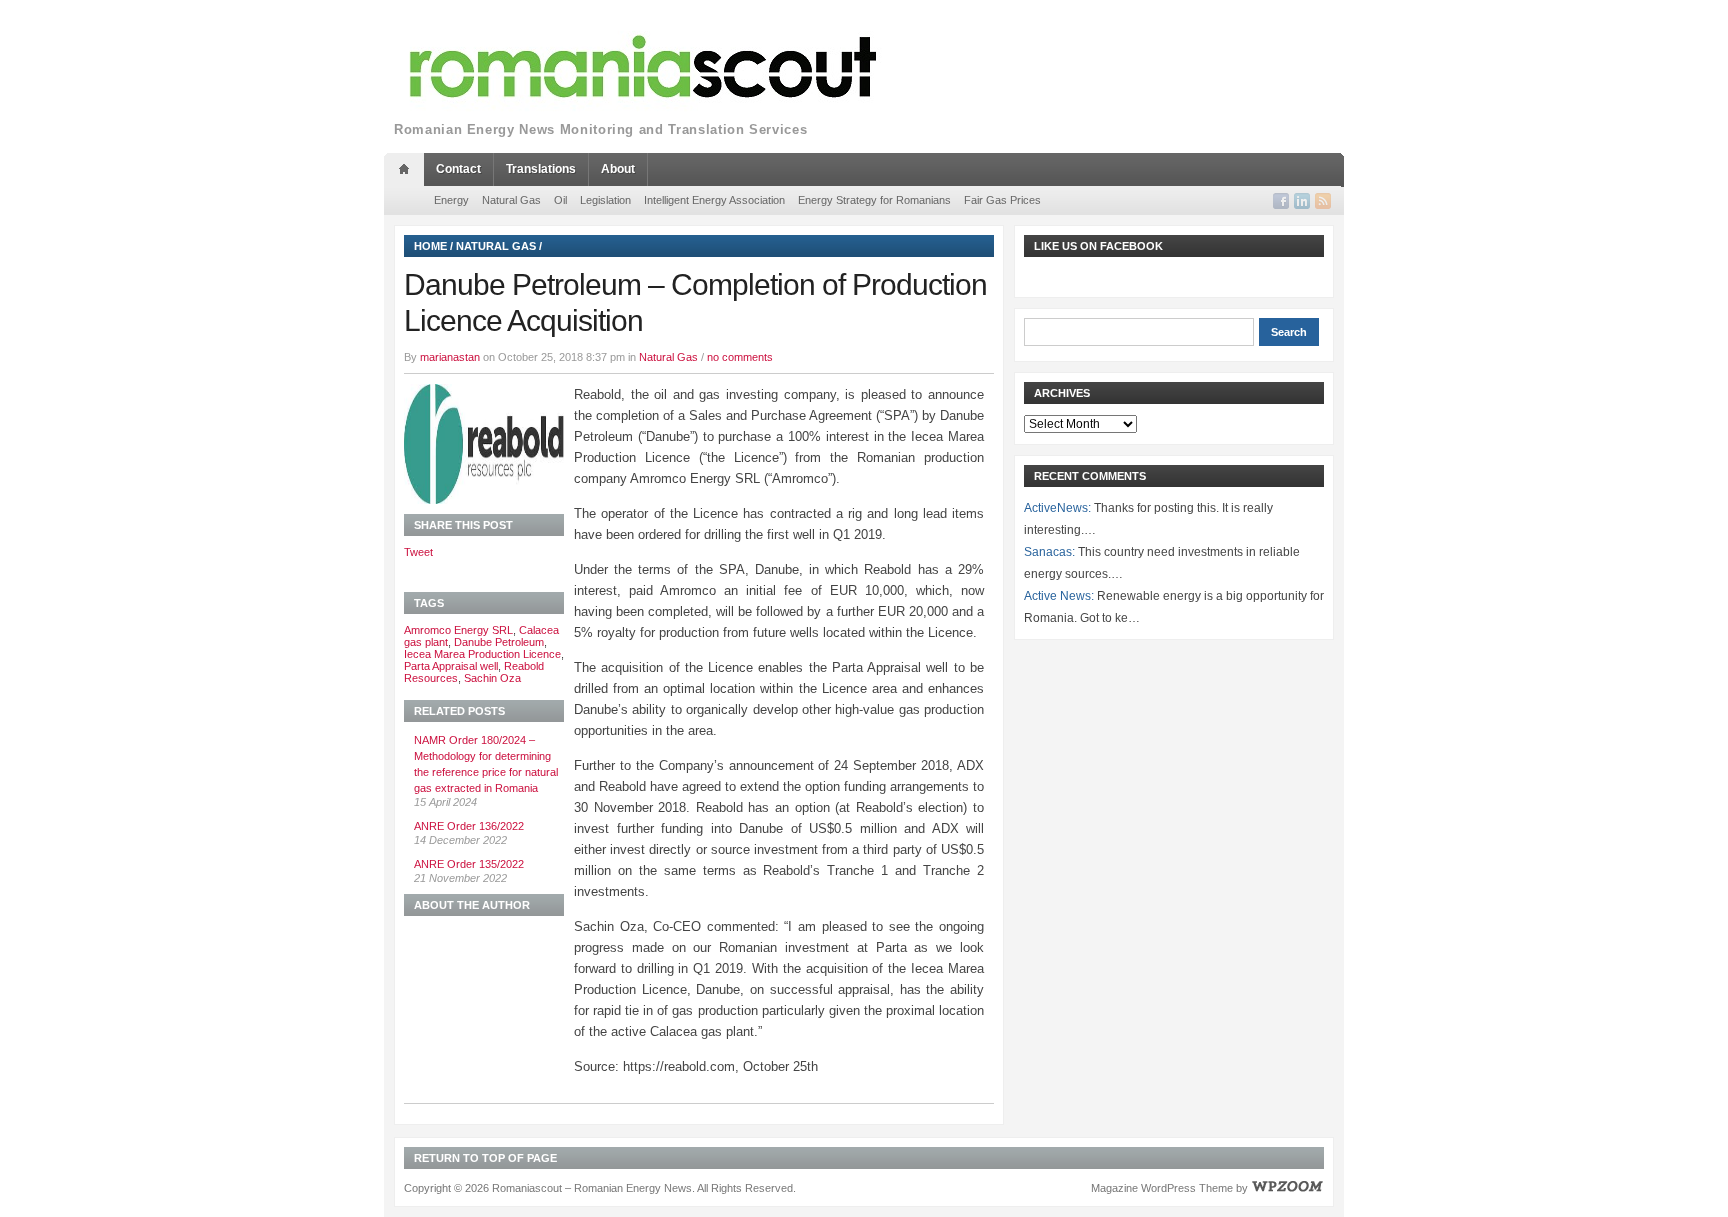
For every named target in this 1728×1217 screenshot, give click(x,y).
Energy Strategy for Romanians (874, 200)
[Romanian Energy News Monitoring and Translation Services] (644, 67)
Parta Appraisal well (451, 666)
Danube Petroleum (499, 642)
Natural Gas (511, 200)
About (618, 169)
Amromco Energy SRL (458, 630)
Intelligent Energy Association (714, 200)
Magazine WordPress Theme (1162, 1188)
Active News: (1059, 596)
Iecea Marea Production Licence (482, 654)
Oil (560, 200)
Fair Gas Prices (1002, 200)
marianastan (450, 357)
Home (430, 246)
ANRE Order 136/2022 (469, 826)
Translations (541, 169)
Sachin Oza (492, 678)
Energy (451, 200)
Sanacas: (1049, 552)
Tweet (418, 552)
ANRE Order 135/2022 (469, 864)
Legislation (605, 200)
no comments (740, 357)
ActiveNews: (1057, 508)
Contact (458, 169)
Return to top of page (485, 1158)
